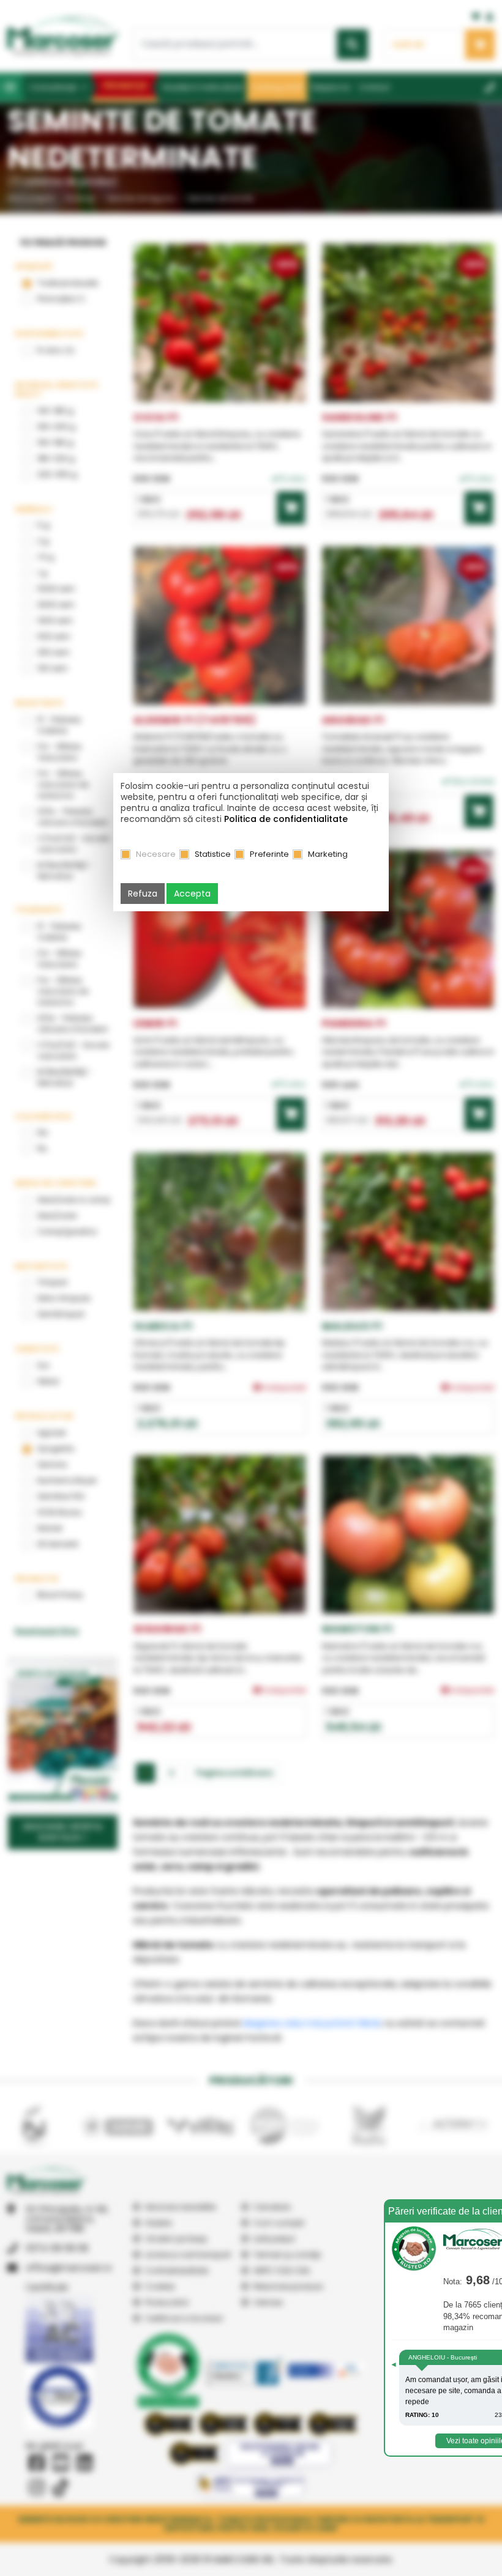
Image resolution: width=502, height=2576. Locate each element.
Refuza (143, 894)
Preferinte (269, 854)
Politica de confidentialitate (286, 819)
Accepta (192, 894)
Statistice (213, 854)
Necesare (156, 854)
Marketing (328, 854)
